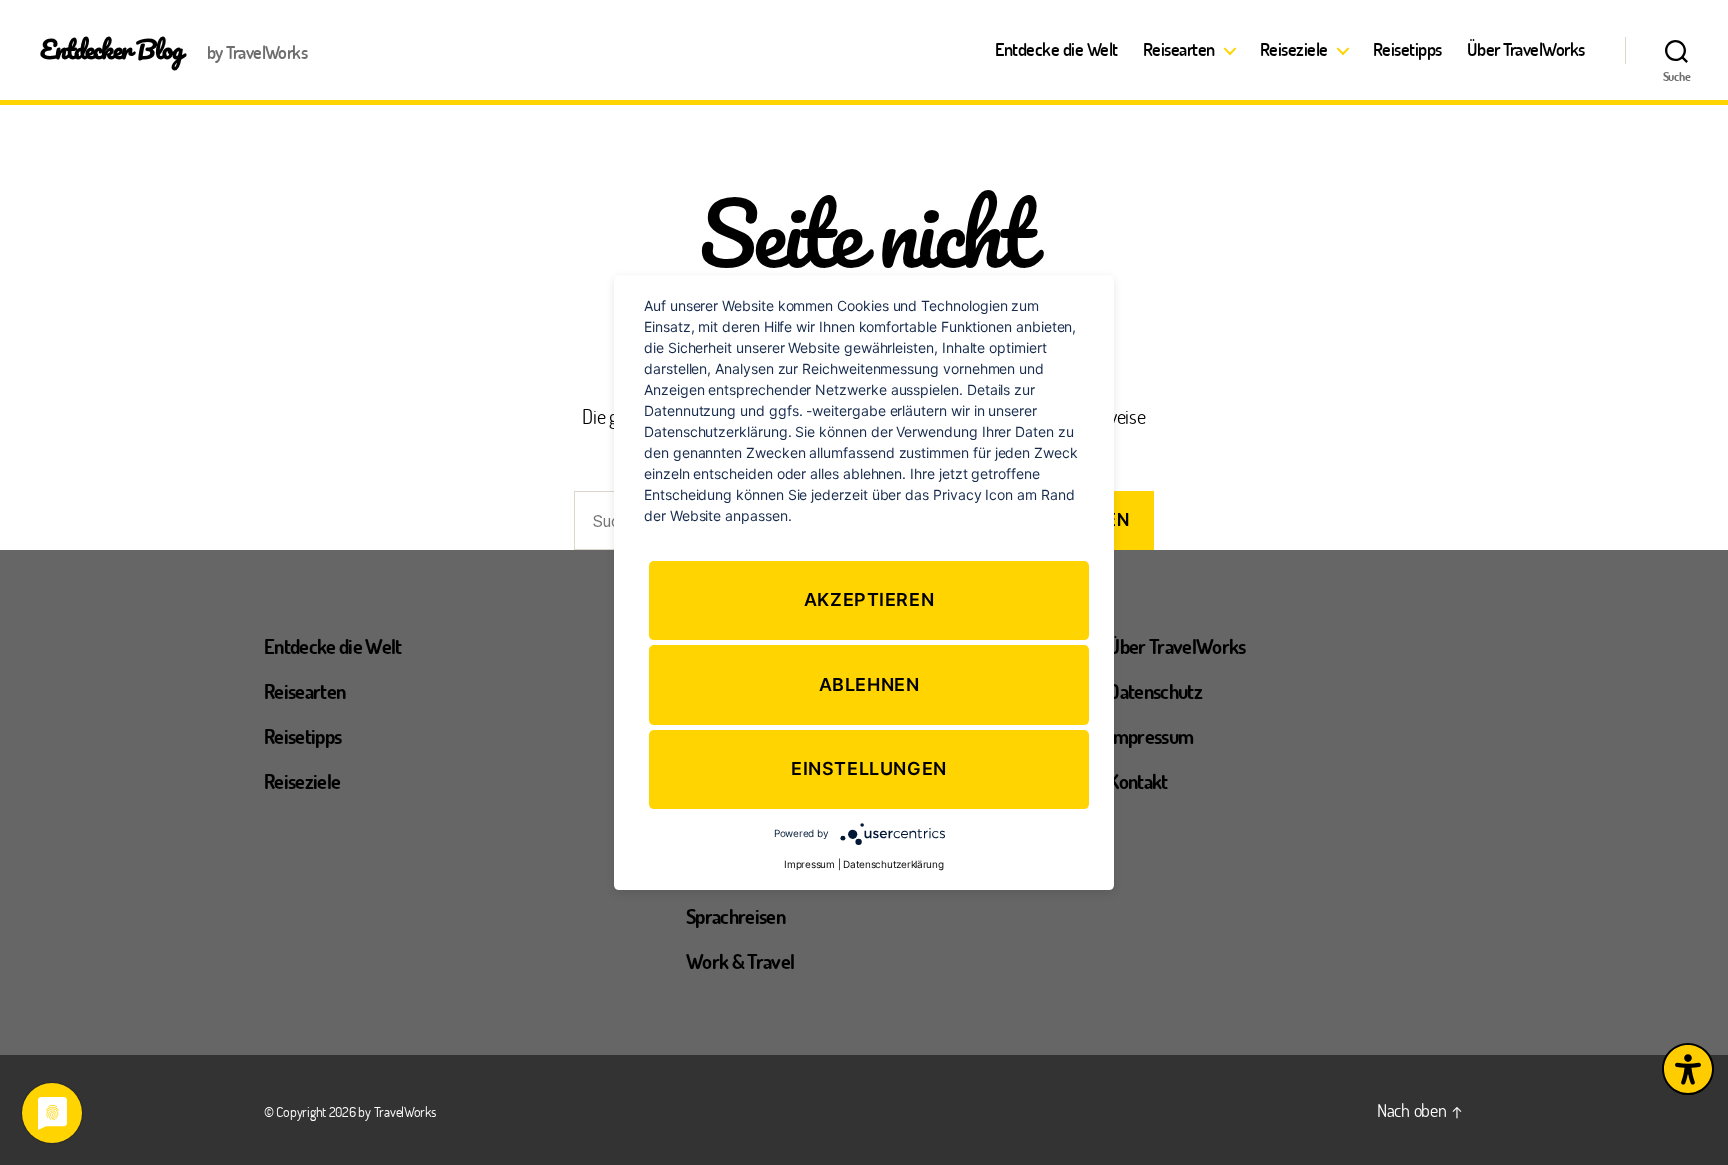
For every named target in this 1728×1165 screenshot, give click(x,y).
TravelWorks (405, 1111)
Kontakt (1137, 781)
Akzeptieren (869, 599)
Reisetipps (1407, 50)
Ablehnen (869, 684)
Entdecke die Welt (1056, 50)
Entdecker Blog (111, 49)
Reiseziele (1294, 50)
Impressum (1150, 736)
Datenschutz (1155, 691)
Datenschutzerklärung (893, 864)
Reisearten (1179, 50)
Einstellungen (869, 769)
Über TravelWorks (1526, 50)
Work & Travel (740, 961)
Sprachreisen (735, 916)
